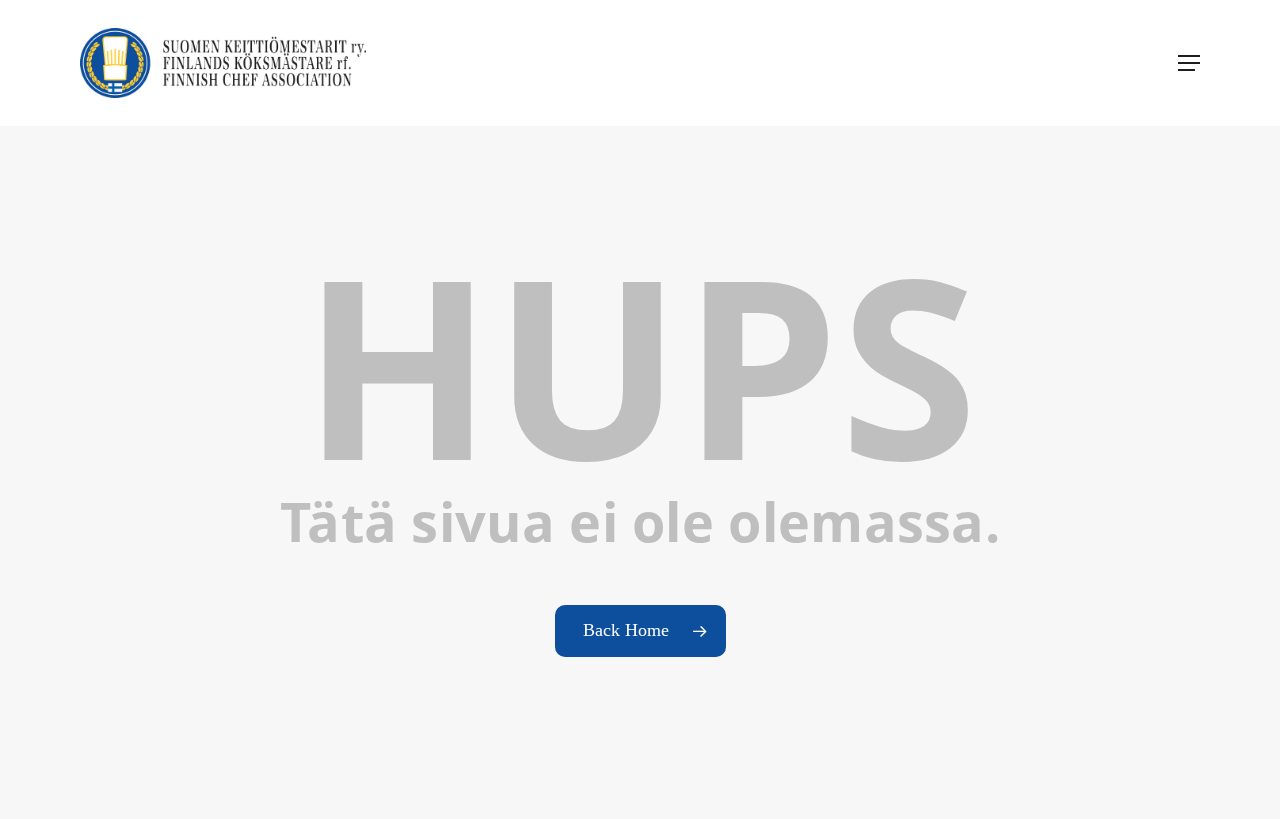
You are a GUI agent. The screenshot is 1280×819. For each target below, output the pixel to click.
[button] (1189, 63)
